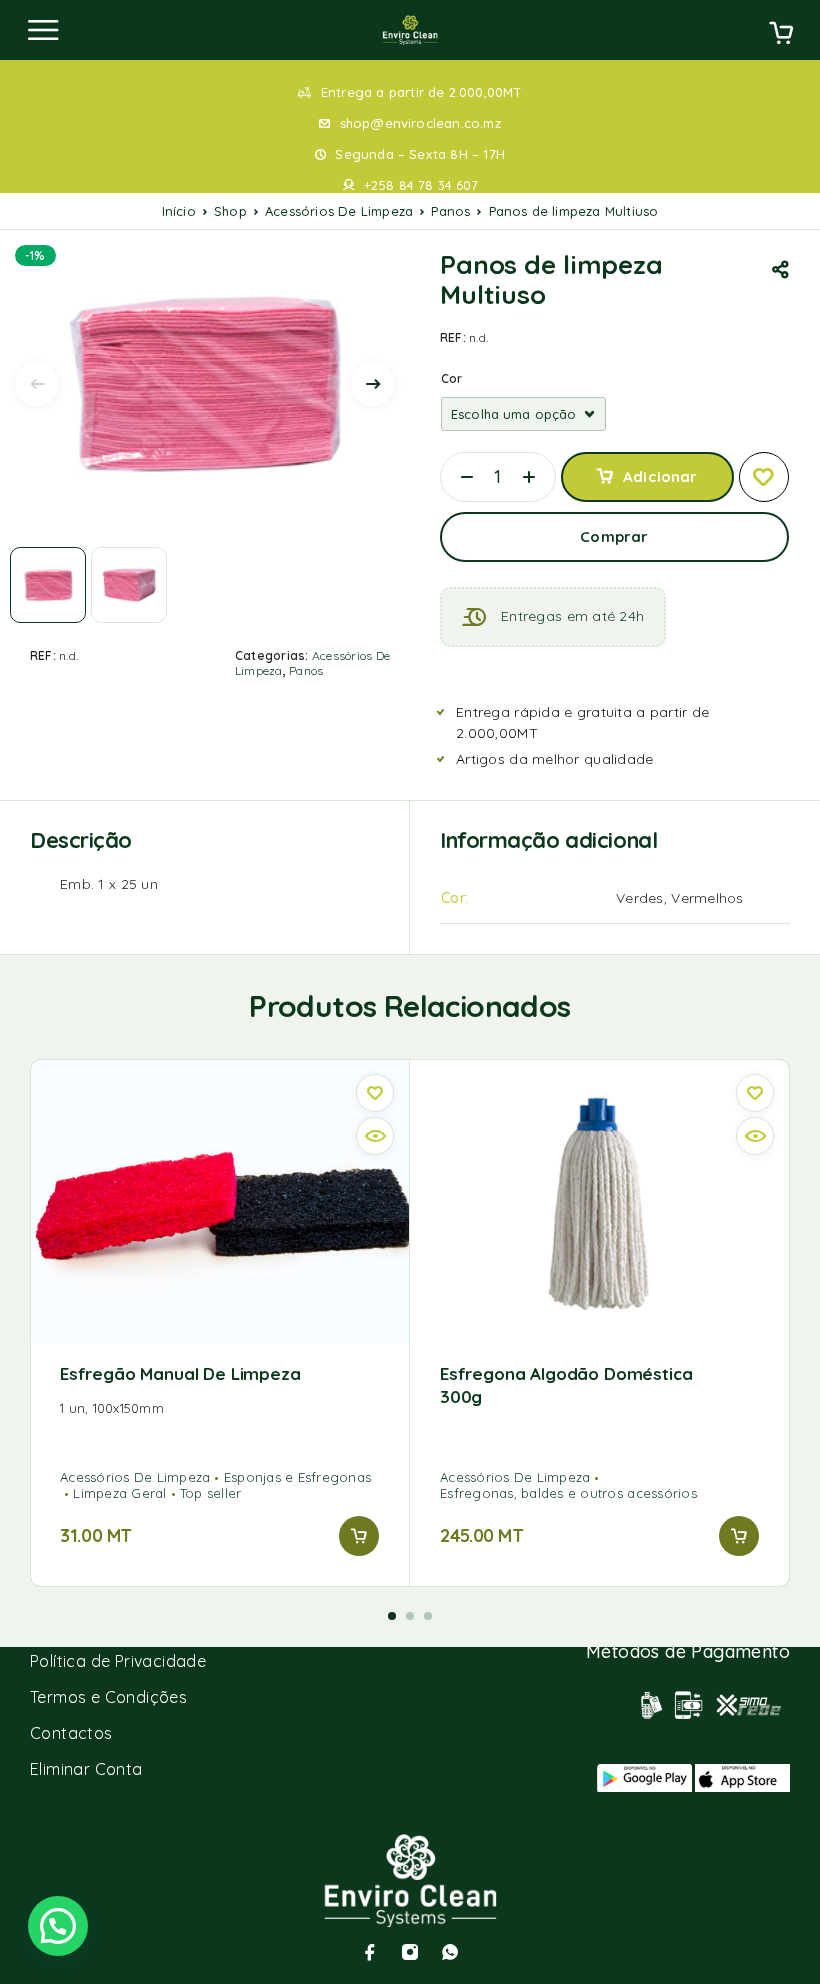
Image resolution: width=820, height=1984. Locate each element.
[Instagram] (410, 1952)
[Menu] (43, 30)
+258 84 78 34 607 (421, 185)
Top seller (211, 1493)
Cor (452, 378)
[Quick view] (375, 1136)
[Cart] (781, 35)
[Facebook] (370, 1952)
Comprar (614, 536)
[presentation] (37, 384)
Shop (230, 211)
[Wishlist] (764, 477)
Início (179, 211)
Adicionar (660, 476)
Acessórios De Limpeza (339, 211)
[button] (359, 1536)
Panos (450, 211)
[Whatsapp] (450, 1952)
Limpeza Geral (119, 1493)
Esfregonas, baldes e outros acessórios (568, 1493)
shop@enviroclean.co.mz (420, 123)
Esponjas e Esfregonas (297, 1477)
